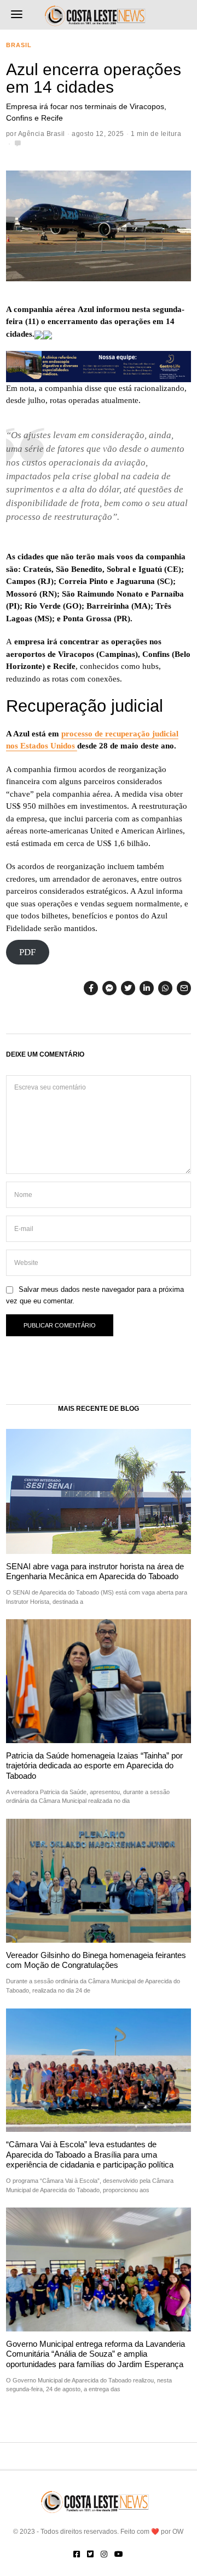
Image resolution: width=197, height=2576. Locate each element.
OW (178, 2532)
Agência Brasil (42, 134)
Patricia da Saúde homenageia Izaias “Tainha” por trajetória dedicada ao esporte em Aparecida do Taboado (94, 1766)
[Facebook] (91, 988)
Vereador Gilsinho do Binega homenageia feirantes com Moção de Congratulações (96, 1960)
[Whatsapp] (165, 988)
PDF (27, 952)
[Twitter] (128, 988)
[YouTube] (119, 2554)
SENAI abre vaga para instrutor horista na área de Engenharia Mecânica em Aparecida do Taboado (95, 1571)
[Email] (184, 988)
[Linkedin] (147, 988)
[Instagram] (104, 2554)
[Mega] (99, 366)
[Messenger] (109, 988)
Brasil (19, 45)
